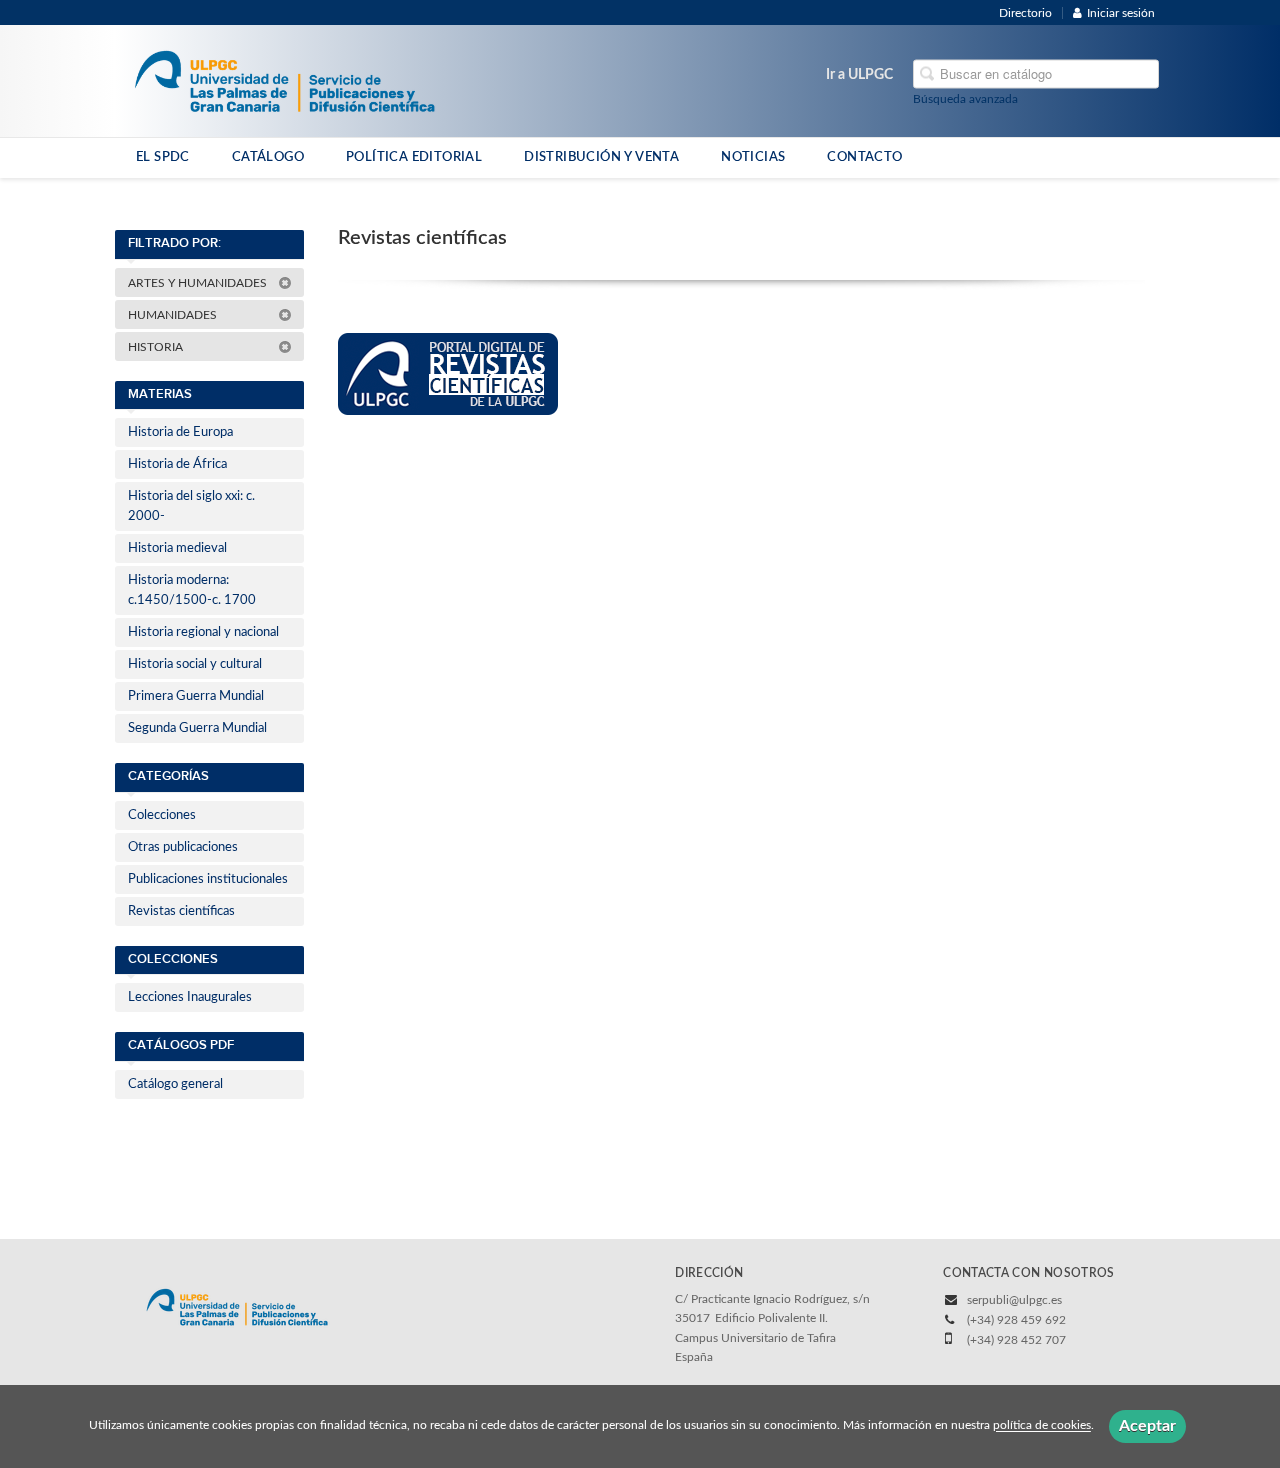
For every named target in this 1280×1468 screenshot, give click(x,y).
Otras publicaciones (183, 847)
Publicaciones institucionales (208, 879)
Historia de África (177, 464)
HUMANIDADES (174, 315)
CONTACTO (864, 157)
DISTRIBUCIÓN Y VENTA (601, 157)
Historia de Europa (180, 432)
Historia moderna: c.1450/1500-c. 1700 (192, 590)
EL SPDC (163, 157)
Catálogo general (175, 1084)
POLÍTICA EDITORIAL (414, 157)
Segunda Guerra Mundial (197, 728)
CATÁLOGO (268, 157)
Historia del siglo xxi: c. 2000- (191, 506)
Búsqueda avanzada (965, 99)
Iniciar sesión (1121, 13)
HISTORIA (157, 347)
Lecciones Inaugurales (190, 997)
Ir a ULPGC (859, 75)
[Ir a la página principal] (284, 80)
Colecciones (162, 815)
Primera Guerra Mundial (196, 696)
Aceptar (1147, 1426)
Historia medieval (177, 548)
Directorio (1025, 13)
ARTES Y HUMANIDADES (199, 283)
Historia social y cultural (195, 664)
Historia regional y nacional (203, 632)
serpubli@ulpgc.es (1014, 1300)
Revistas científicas (181, 911)
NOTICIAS (753, 157)
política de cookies (1042, 1426)
